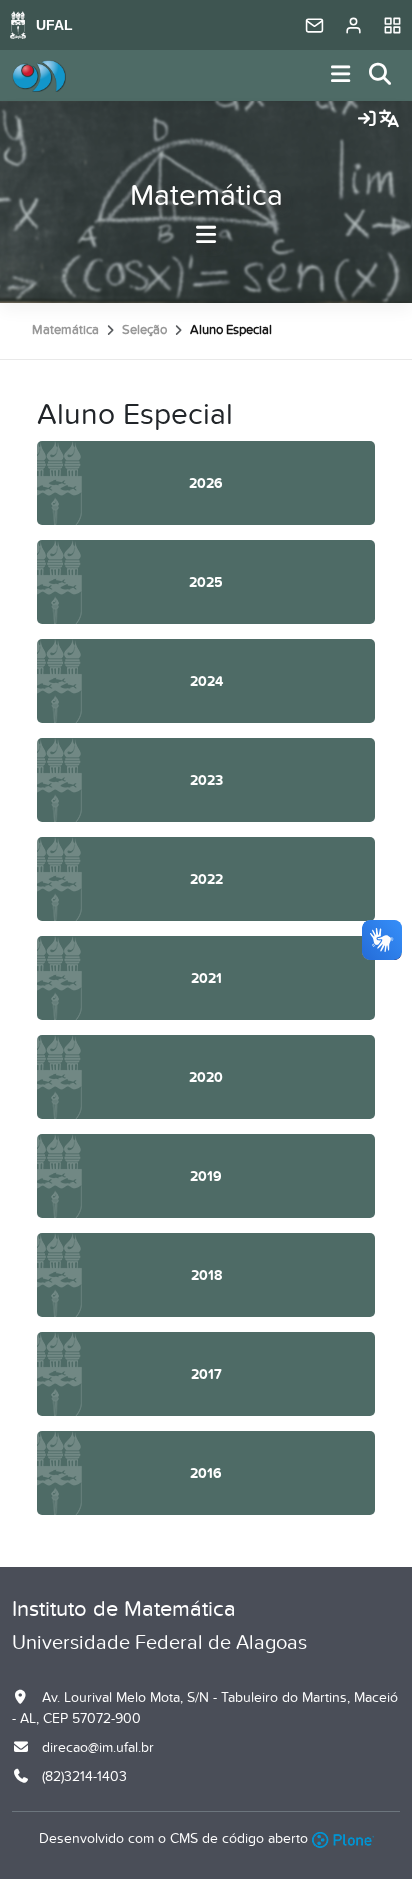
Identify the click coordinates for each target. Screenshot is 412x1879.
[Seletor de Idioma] (389, 120)
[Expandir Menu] (341, 75)
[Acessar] (367, 120)
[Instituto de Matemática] (39, 76)
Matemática (206, 196)
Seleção (144, 330)
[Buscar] (381, 75)
